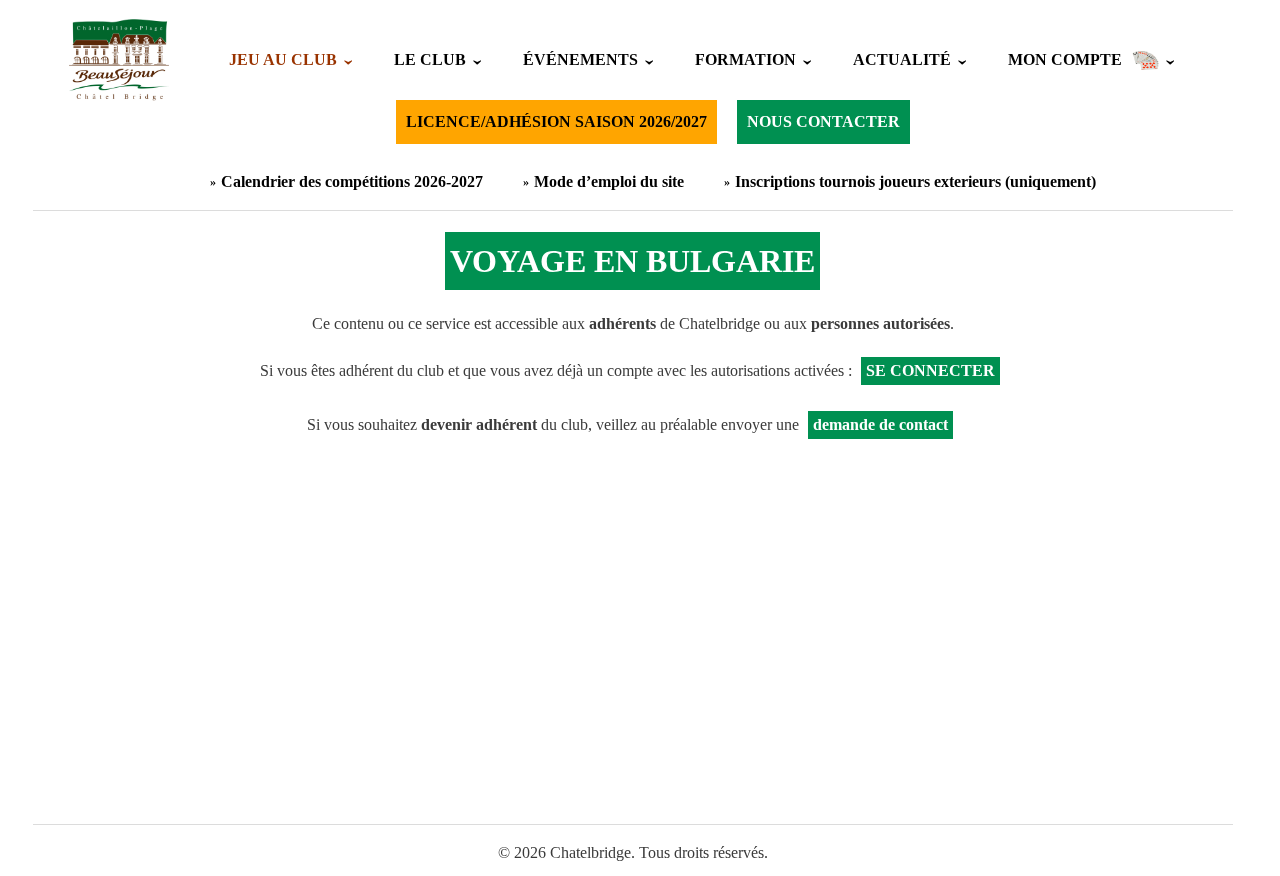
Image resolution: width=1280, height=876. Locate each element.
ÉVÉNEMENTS (580, 59)
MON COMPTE (1065, 59)
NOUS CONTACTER (823, 121)
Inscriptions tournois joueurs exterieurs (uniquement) (915, 181)
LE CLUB (430, 59)
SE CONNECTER (930, 370)
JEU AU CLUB (283, 59)
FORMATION (745, 59)
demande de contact (880, 424)
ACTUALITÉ (902, 59)
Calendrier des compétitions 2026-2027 (352, 181)
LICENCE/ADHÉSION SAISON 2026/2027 (556, 121)
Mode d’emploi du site (609, 181)
